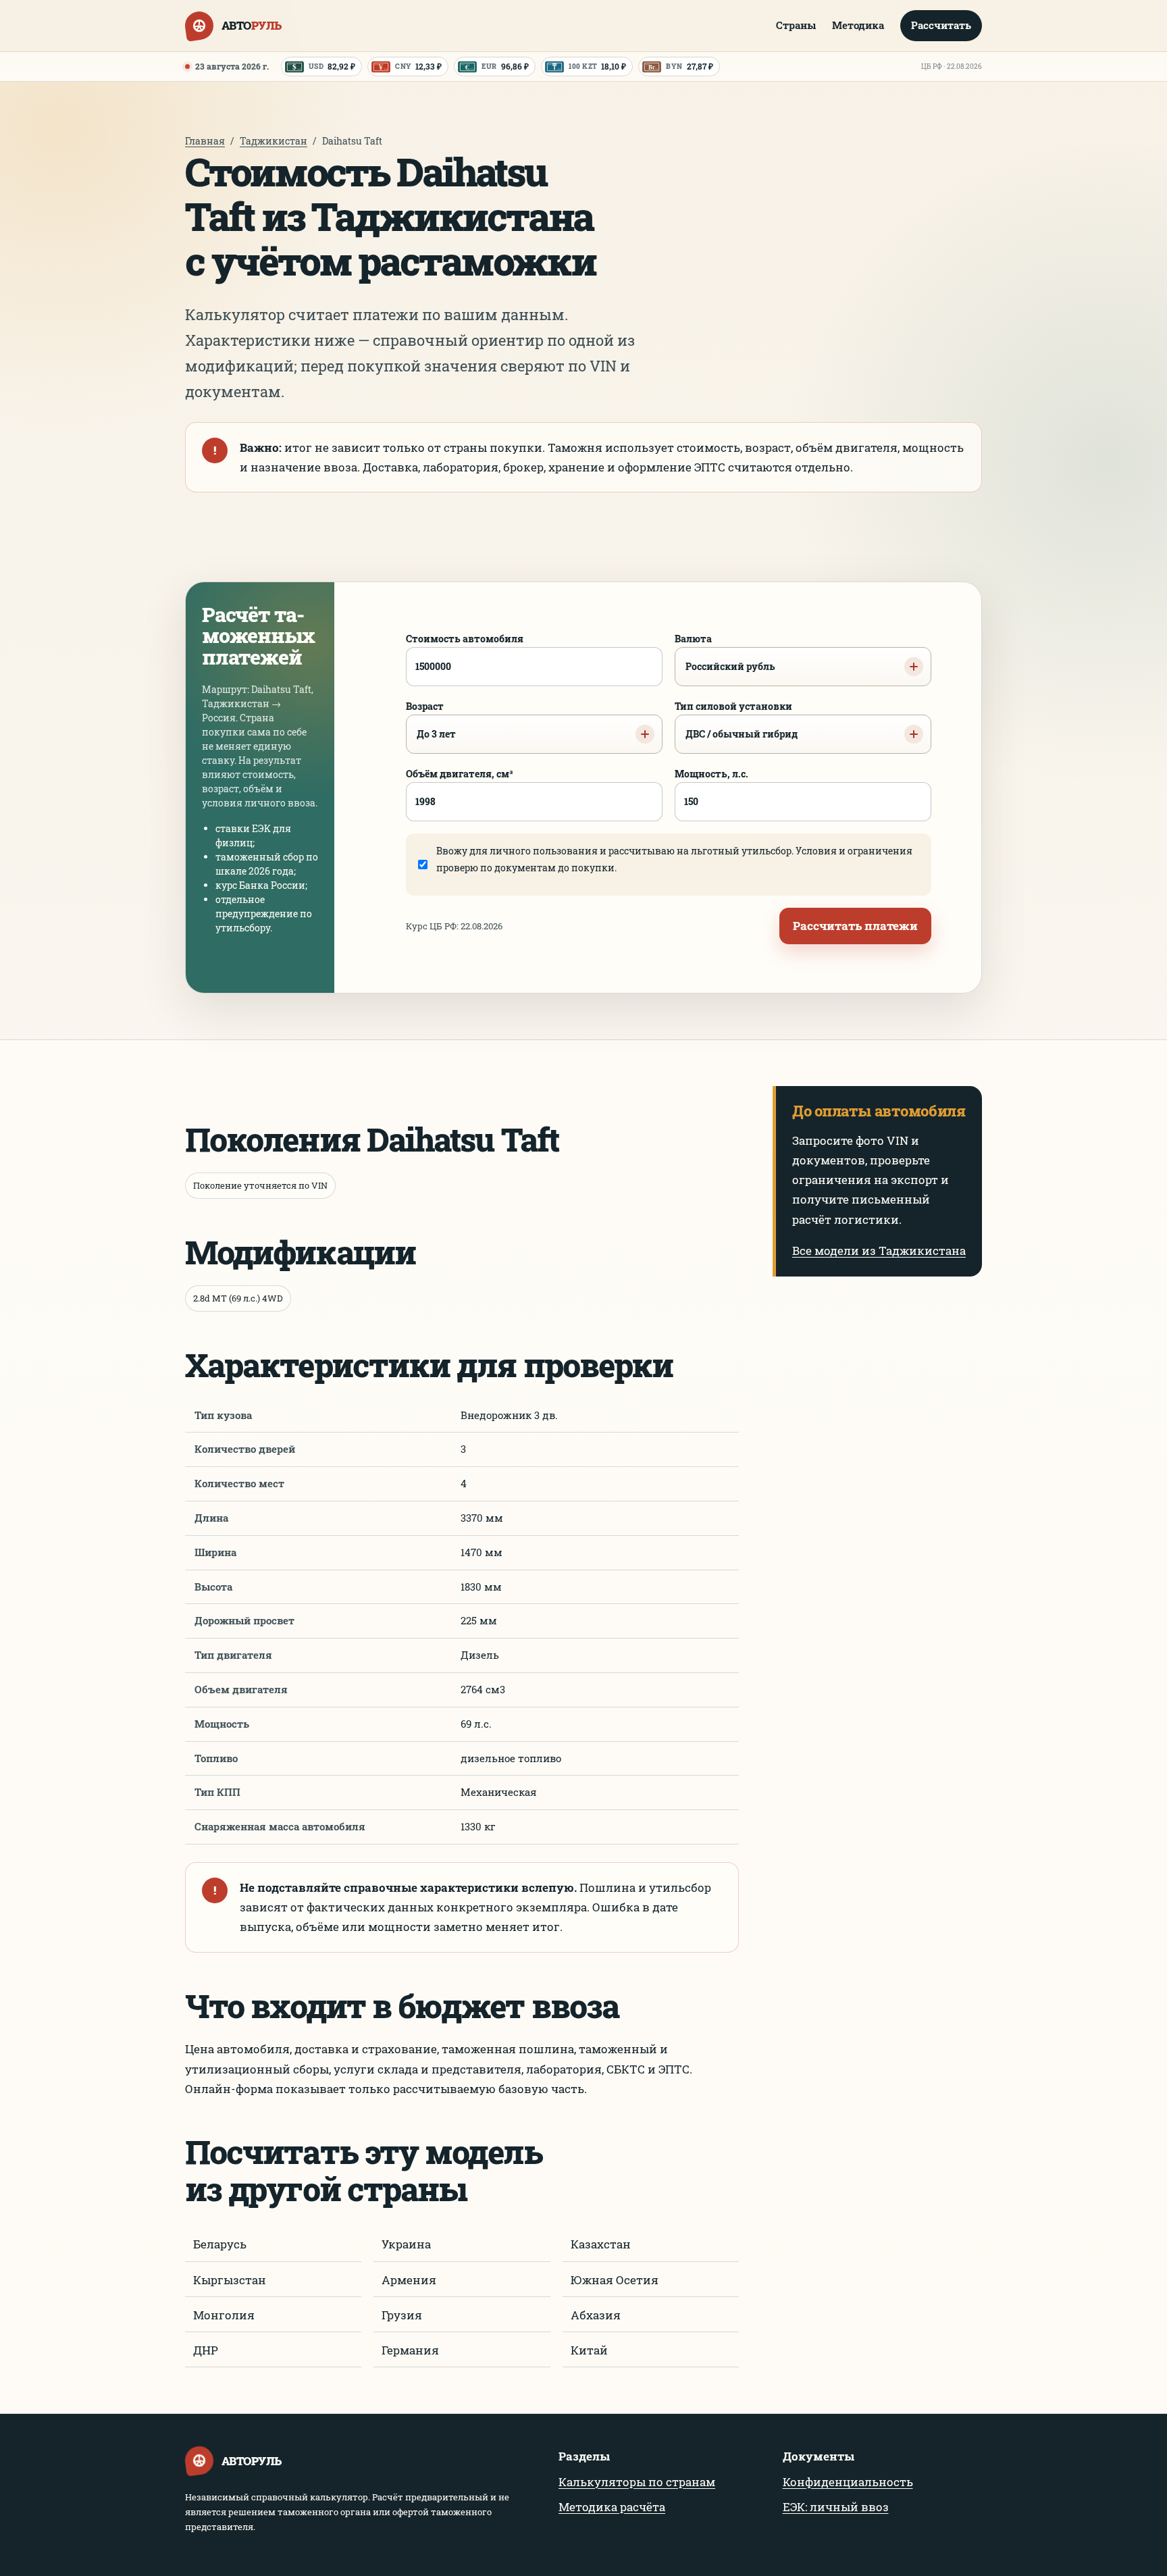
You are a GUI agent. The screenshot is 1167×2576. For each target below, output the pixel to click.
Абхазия (596, 2315)
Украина (406, 2244)
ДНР (206, 2350)
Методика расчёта (612, 2507)
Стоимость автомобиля (465, 639)
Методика (858, 25)
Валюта (725, 652)
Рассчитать (941, 25)
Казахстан (601, 2244)
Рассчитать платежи (855, 926)
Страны (796, 25)
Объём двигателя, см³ (460, 774)
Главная (205, 141)
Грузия (402, 2315)
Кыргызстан (230, 2280)
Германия (410, 2350)
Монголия (224, 2315)
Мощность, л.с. (711, 774)
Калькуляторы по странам (637, 2482)
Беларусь (220, 2244)
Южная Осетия (615, 2280)
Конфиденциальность (848, 2482)
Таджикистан (274, 141)
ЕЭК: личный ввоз (836, 2507)
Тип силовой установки (736, 720)
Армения (409, 2280)
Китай (589, 2350)
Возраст (431, 720)
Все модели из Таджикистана (879, 1251)
